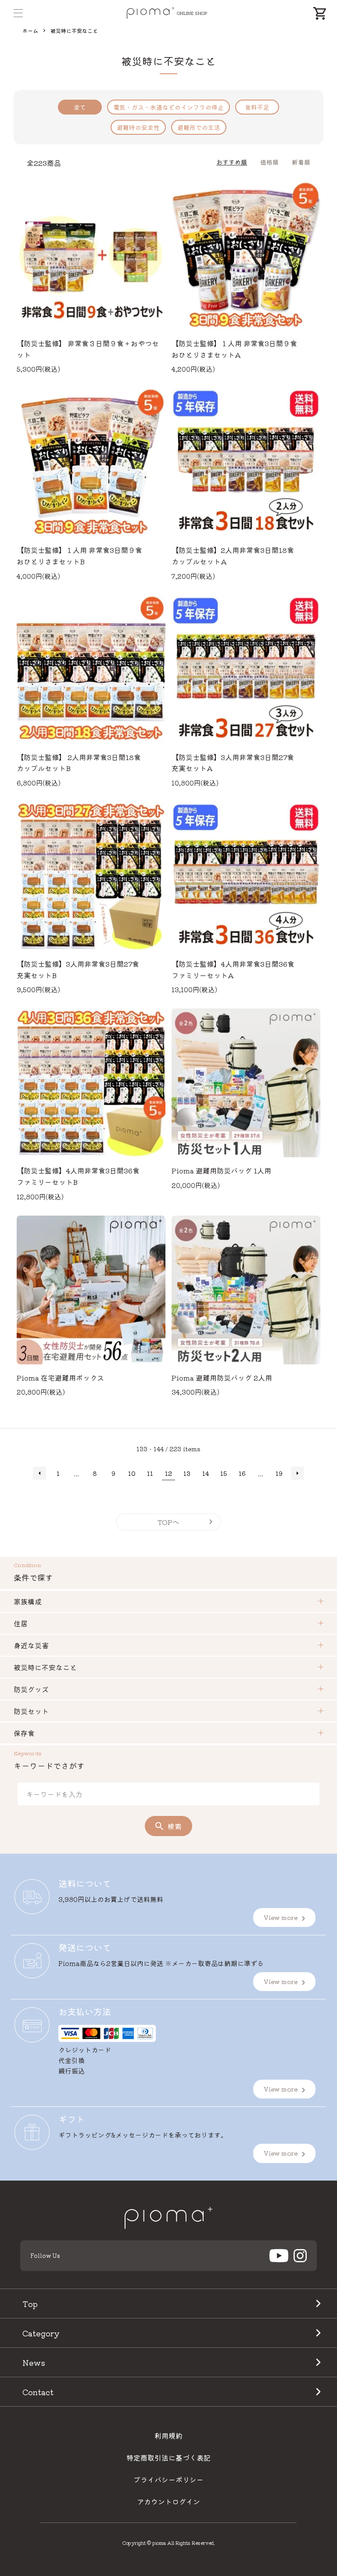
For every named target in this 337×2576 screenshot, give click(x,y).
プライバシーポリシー (168, 2479)
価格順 (269, 162)
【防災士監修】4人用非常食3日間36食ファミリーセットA (233, 969)
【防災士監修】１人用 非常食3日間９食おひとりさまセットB (79, 556)
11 (150, 1473)
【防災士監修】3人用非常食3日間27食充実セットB (78, 969)
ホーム (30, 30)
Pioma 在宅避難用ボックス (60, 1378)
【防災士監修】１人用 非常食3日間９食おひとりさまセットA (234, 349)
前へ (39, 1473)
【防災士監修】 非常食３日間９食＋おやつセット (88, 349)
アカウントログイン (168, 2501)
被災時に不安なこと (74, 30)
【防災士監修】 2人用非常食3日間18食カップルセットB (79, 763)
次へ (298, 1473)
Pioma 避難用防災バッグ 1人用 (221, 1170)
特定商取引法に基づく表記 (168, 2458)
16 (242, 1473)
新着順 (301, 162)
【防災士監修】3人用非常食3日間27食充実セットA (233, 763)
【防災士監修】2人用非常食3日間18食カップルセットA (233, 556)
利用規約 (168, 2436)
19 (279, 1473)
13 (187, 1473)
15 (224, 1473)
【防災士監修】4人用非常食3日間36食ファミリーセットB (78, 1176)
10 (132, 1473)
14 (206, 1473)
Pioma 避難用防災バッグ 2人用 (222, 1378)
